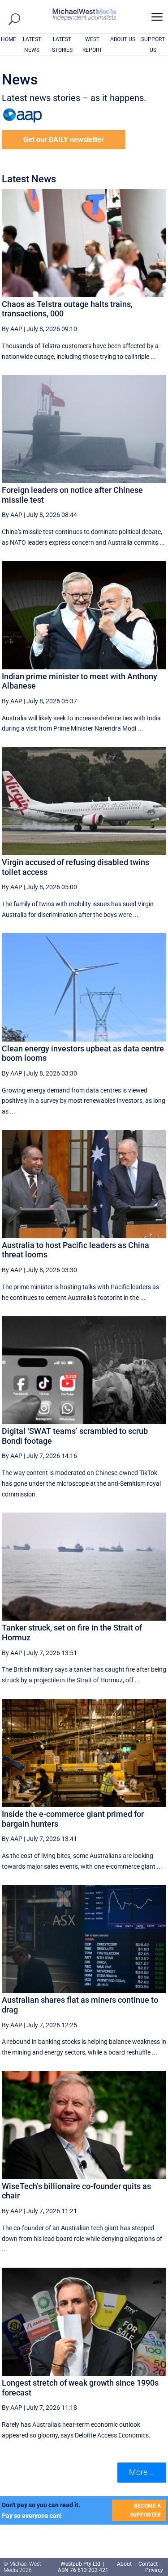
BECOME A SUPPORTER (145, 2510)
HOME (9, 39)
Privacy (154, 2570)
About (125, 2564)
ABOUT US (123, 39)
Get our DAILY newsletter (64, 140)
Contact (148, 2564)
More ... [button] (142, 2472)
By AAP (12, 329)
